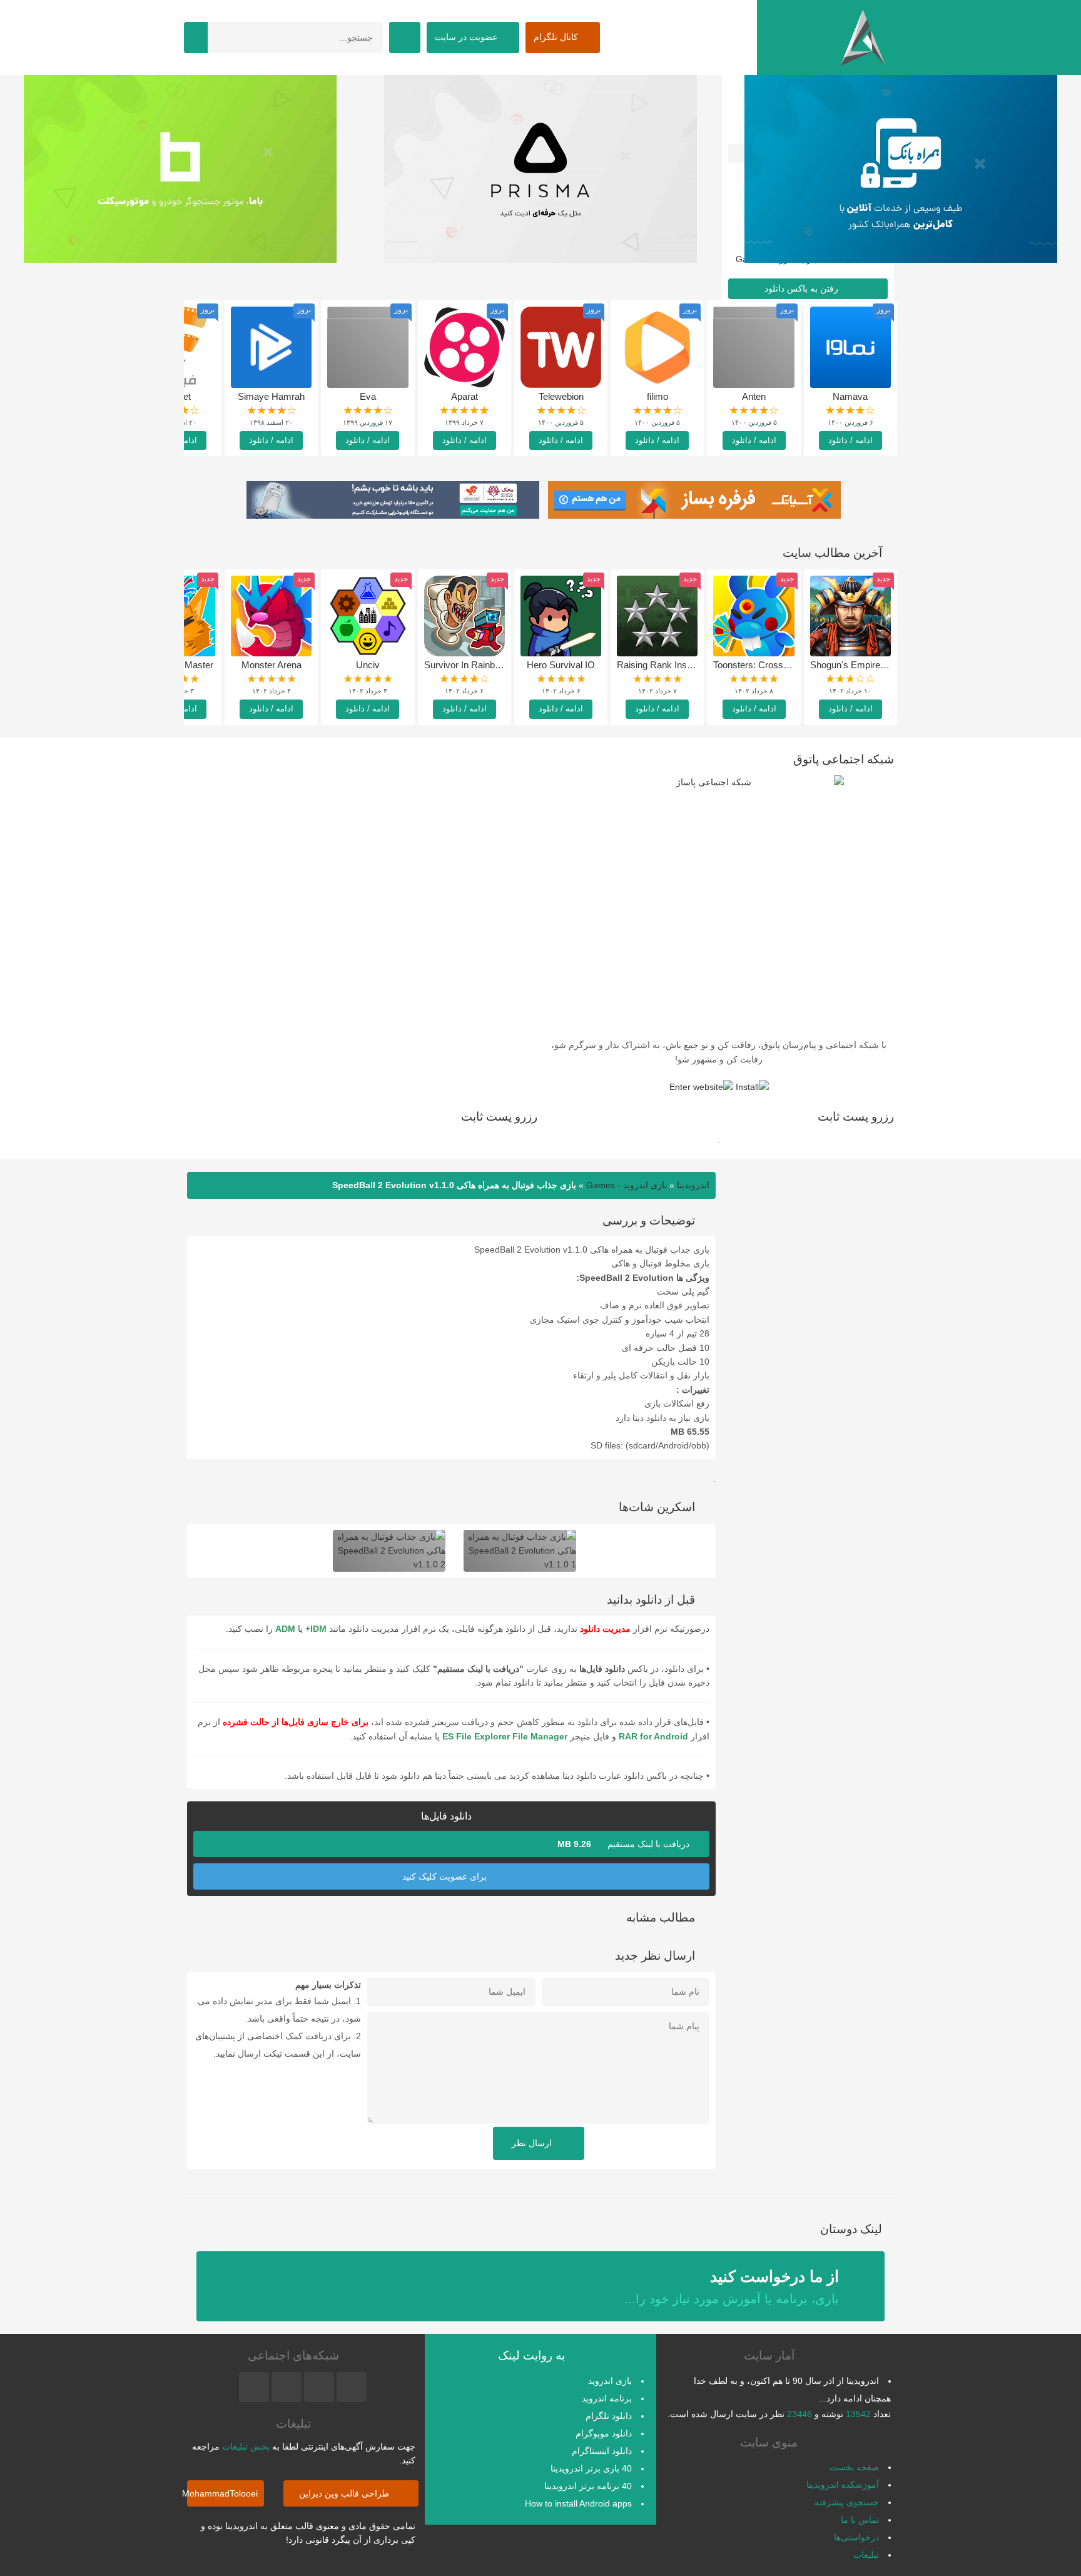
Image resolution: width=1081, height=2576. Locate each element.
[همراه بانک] (180, 169)
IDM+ (316, 1629)
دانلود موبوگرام (604, 2433)
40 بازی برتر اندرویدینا (591, 2468)
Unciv (368, 665)
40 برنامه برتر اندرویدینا (588, 2486)
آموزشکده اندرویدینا (843, 2485)
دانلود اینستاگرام (602, 2451)
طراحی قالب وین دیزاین (345, 2493)
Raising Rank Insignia (661, 665)
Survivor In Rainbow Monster (484, 665)
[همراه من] (901, 169)
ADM (285, 1629)
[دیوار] (540, 169)
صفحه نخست (854, 2467)
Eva (368, 396)
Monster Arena (272, 665)
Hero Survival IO (561, 665)
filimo (657, 396)
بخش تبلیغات (246, 2446)
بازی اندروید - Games (627, 1185)
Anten (754, 396)
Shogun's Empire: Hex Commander (883, 665)
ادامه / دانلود (850, 440)
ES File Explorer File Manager (505, 1736)
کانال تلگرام (557, 37)
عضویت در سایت (467, 37)
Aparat (464, 396)
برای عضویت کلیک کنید (446, 1876)
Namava (850, 396)
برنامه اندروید (607, 2398)
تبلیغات (866, 2555)
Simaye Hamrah (271, 396)
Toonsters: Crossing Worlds (770, 665)
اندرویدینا (693, 1185)
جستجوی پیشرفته (847, 2502)
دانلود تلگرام (609, 2416)
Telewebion (561, 396)
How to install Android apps (578, 2503)
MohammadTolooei (222, 2493)
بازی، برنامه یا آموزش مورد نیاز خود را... (732, 2287)
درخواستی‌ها (856, 2537)
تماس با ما (860, 2520)
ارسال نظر (533, 2143)
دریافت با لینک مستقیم (625, 1844)
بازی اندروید (610, 2381)
